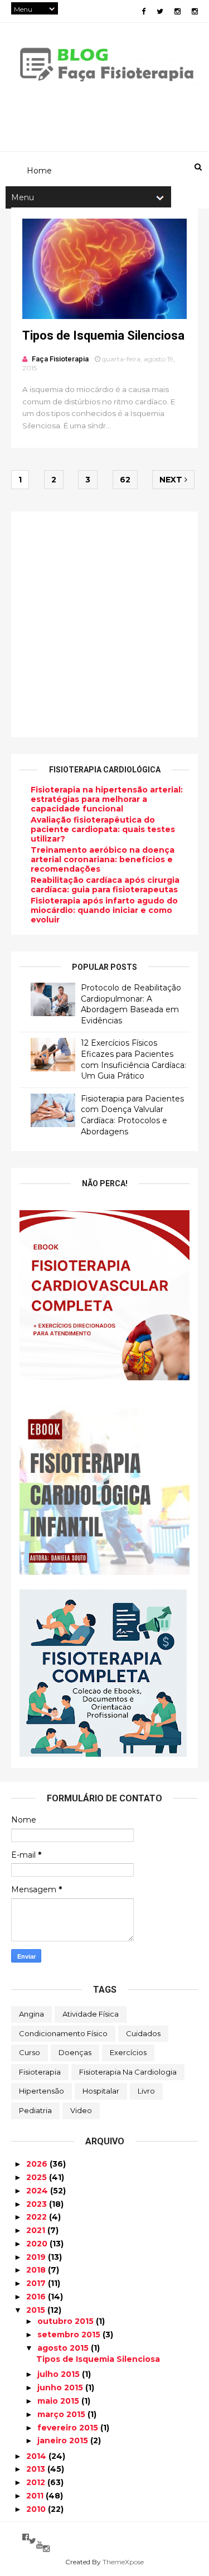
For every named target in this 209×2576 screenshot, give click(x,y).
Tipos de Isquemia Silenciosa (103, 335)
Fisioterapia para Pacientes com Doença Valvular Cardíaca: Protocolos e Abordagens (132, 1115)
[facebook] (144, 11)
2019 (37, 2257)
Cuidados (143, 2033)
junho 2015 (61, 2387)
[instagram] (178, 11)
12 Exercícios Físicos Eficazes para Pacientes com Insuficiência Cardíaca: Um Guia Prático (133, 1059)
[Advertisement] (104, 624)
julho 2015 (60, 2374)
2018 (37, 2270)
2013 (37, 2469)
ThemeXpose (123, 2562)
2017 (37, 2283)
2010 (37, 2509)
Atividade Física (91, 2014)
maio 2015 (59, 2401)
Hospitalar (101, 2091)
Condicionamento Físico (63, 2033)
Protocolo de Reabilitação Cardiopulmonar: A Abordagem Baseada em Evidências (131, 1004)
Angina (31, 2014)
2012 (37, 2482)
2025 (38, 2177)
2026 (38, 2164)
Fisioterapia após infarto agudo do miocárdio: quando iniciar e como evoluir (104, 910)
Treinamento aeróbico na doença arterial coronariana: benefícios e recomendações (103, 859)
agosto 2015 (64, 2348)
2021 (37, 2230)
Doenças (75, 2052)
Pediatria (35, 2110)
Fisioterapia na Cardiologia (128, 2072)
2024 (38, 2191)
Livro (146, 2091)
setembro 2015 (70, 2335)
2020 (38, 2244)
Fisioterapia (40, 2072)
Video (81, 2110)
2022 (38, 2217)
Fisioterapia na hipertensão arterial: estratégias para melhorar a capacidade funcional (107, 799)
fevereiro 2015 (69, 2428)
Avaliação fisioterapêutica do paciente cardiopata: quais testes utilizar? (103, 829)
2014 (37, 2456)
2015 (37, 2310)
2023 (38, 2204)
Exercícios (128, 2052)
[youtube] (40, 2545)
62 (125, 480)
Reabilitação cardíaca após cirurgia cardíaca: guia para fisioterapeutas (105, 885)
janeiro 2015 (64, 2440)
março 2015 (62, 2414)
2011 (36, 2496)
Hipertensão (42, 2091)
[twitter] (160, 11)
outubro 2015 (67, 2321)
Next (172, 480)
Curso (30, 2052)
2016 (37, 2297)
